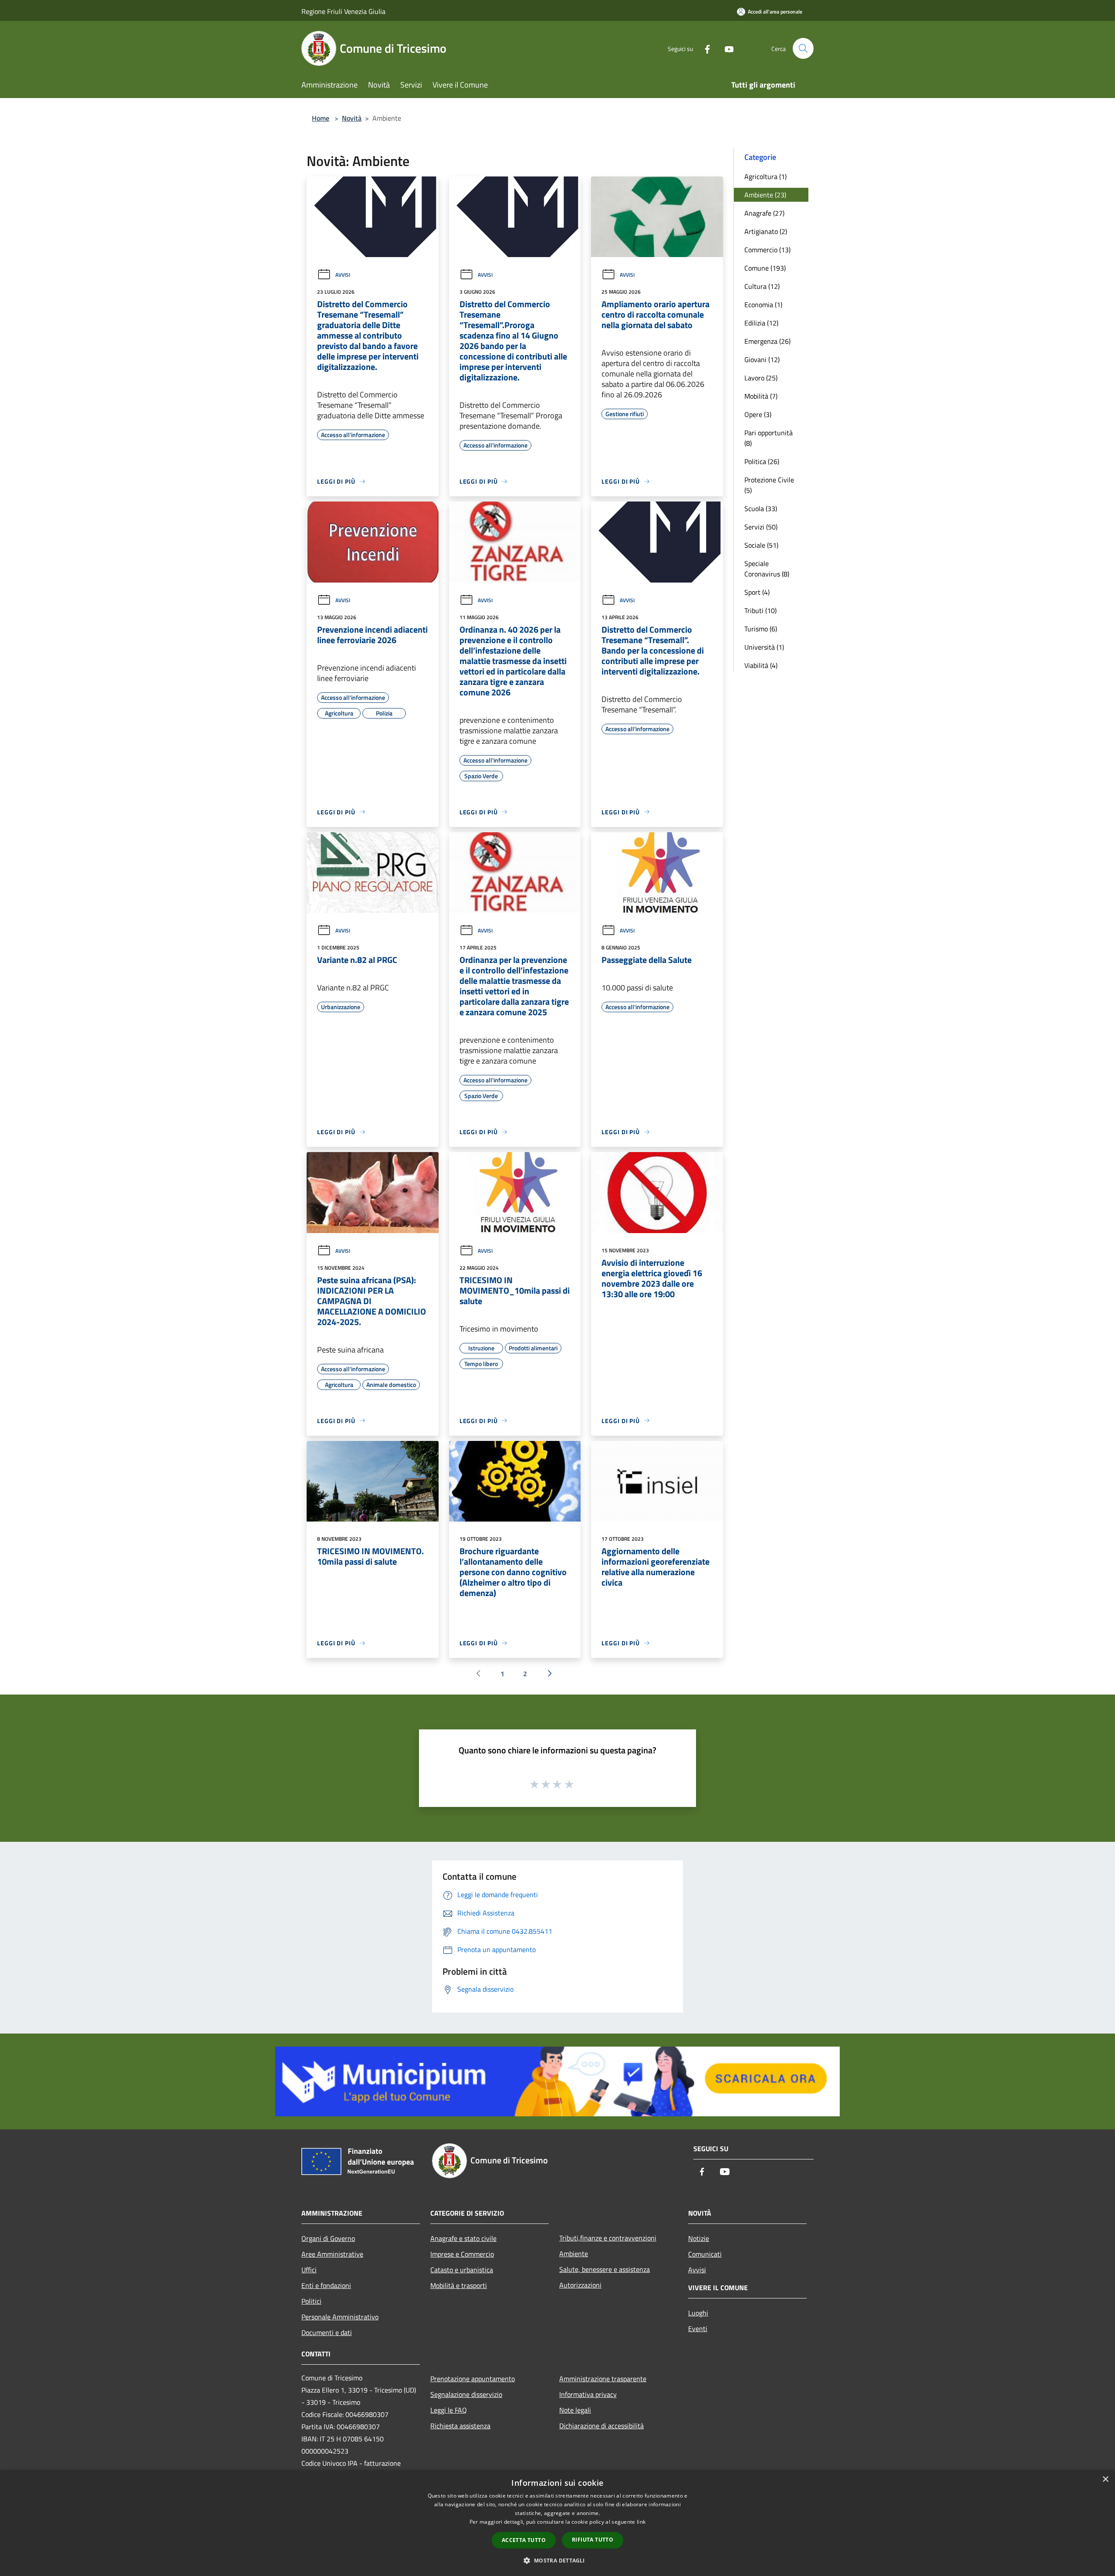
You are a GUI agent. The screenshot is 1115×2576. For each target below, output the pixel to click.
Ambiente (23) (765, 195)
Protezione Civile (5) (769, 485)
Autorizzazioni (580, 2285)
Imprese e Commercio (462, 2254)
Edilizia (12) (761, 323)
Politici (311, 2301)
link (641, 2522)
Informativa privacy (588, 2394)
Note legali (575, 2410)
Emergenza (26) (767, 341)
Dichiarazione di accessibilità (601, 2426)
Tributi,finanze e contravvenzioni (608, 2238)
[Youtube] (726, 48)
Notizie (699, 2238)
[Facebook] (704, 48)
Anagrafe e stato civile (463, 2238)
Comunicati (705, 2254)
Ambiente (574, 2254)
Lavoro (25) (761, 378)
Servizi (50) (761, 527)
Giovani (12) (762, 359)
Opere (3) (758, 414)
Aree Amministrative (332, 2254)
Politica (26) (762, 461)
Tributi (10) (760, 610)
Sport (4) (757, 592)
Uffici (309, 2270)
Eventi (698, 2329)
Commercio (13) (767, 250)
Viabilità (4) (761, 665)
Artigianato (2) (766, 231)
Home (321, 118)
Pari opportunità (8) (769, 438)
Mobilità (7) (761, 396)
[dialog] (557, 2523)
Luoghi (698, 2313)
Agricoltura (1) (765, 176)
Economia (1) (763, 305)
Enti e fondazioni (326, 2285)
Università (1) (764, 647)
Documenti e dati (327, 2332)
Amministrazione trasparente (603, 2379)
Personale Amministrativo (340, 2317)
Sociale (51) (761, 545)
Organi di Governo (328, 2238)
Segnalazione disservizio (466, 2394)
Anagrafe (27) (764, 213)
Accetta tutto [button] (524, 2540)
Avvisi (343, 275)
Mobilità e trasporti (459, 2285)
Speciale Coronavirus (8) (767, 569)
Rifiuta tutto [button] (593, 2540)
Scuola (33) (761, 508)
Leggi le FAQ (449, 2410)
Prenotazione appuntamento (473, 2379)
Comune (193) (765, 268)
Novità (352, 118)
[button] (557, 2560)
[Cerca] (803, 48)
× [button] (1105, 2479)
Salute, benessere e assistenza (605, 2269)
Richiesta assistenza (460, 2426)
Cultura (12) (762, 286)
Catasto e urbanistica (462, 2270)
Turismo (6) (761, 629)
